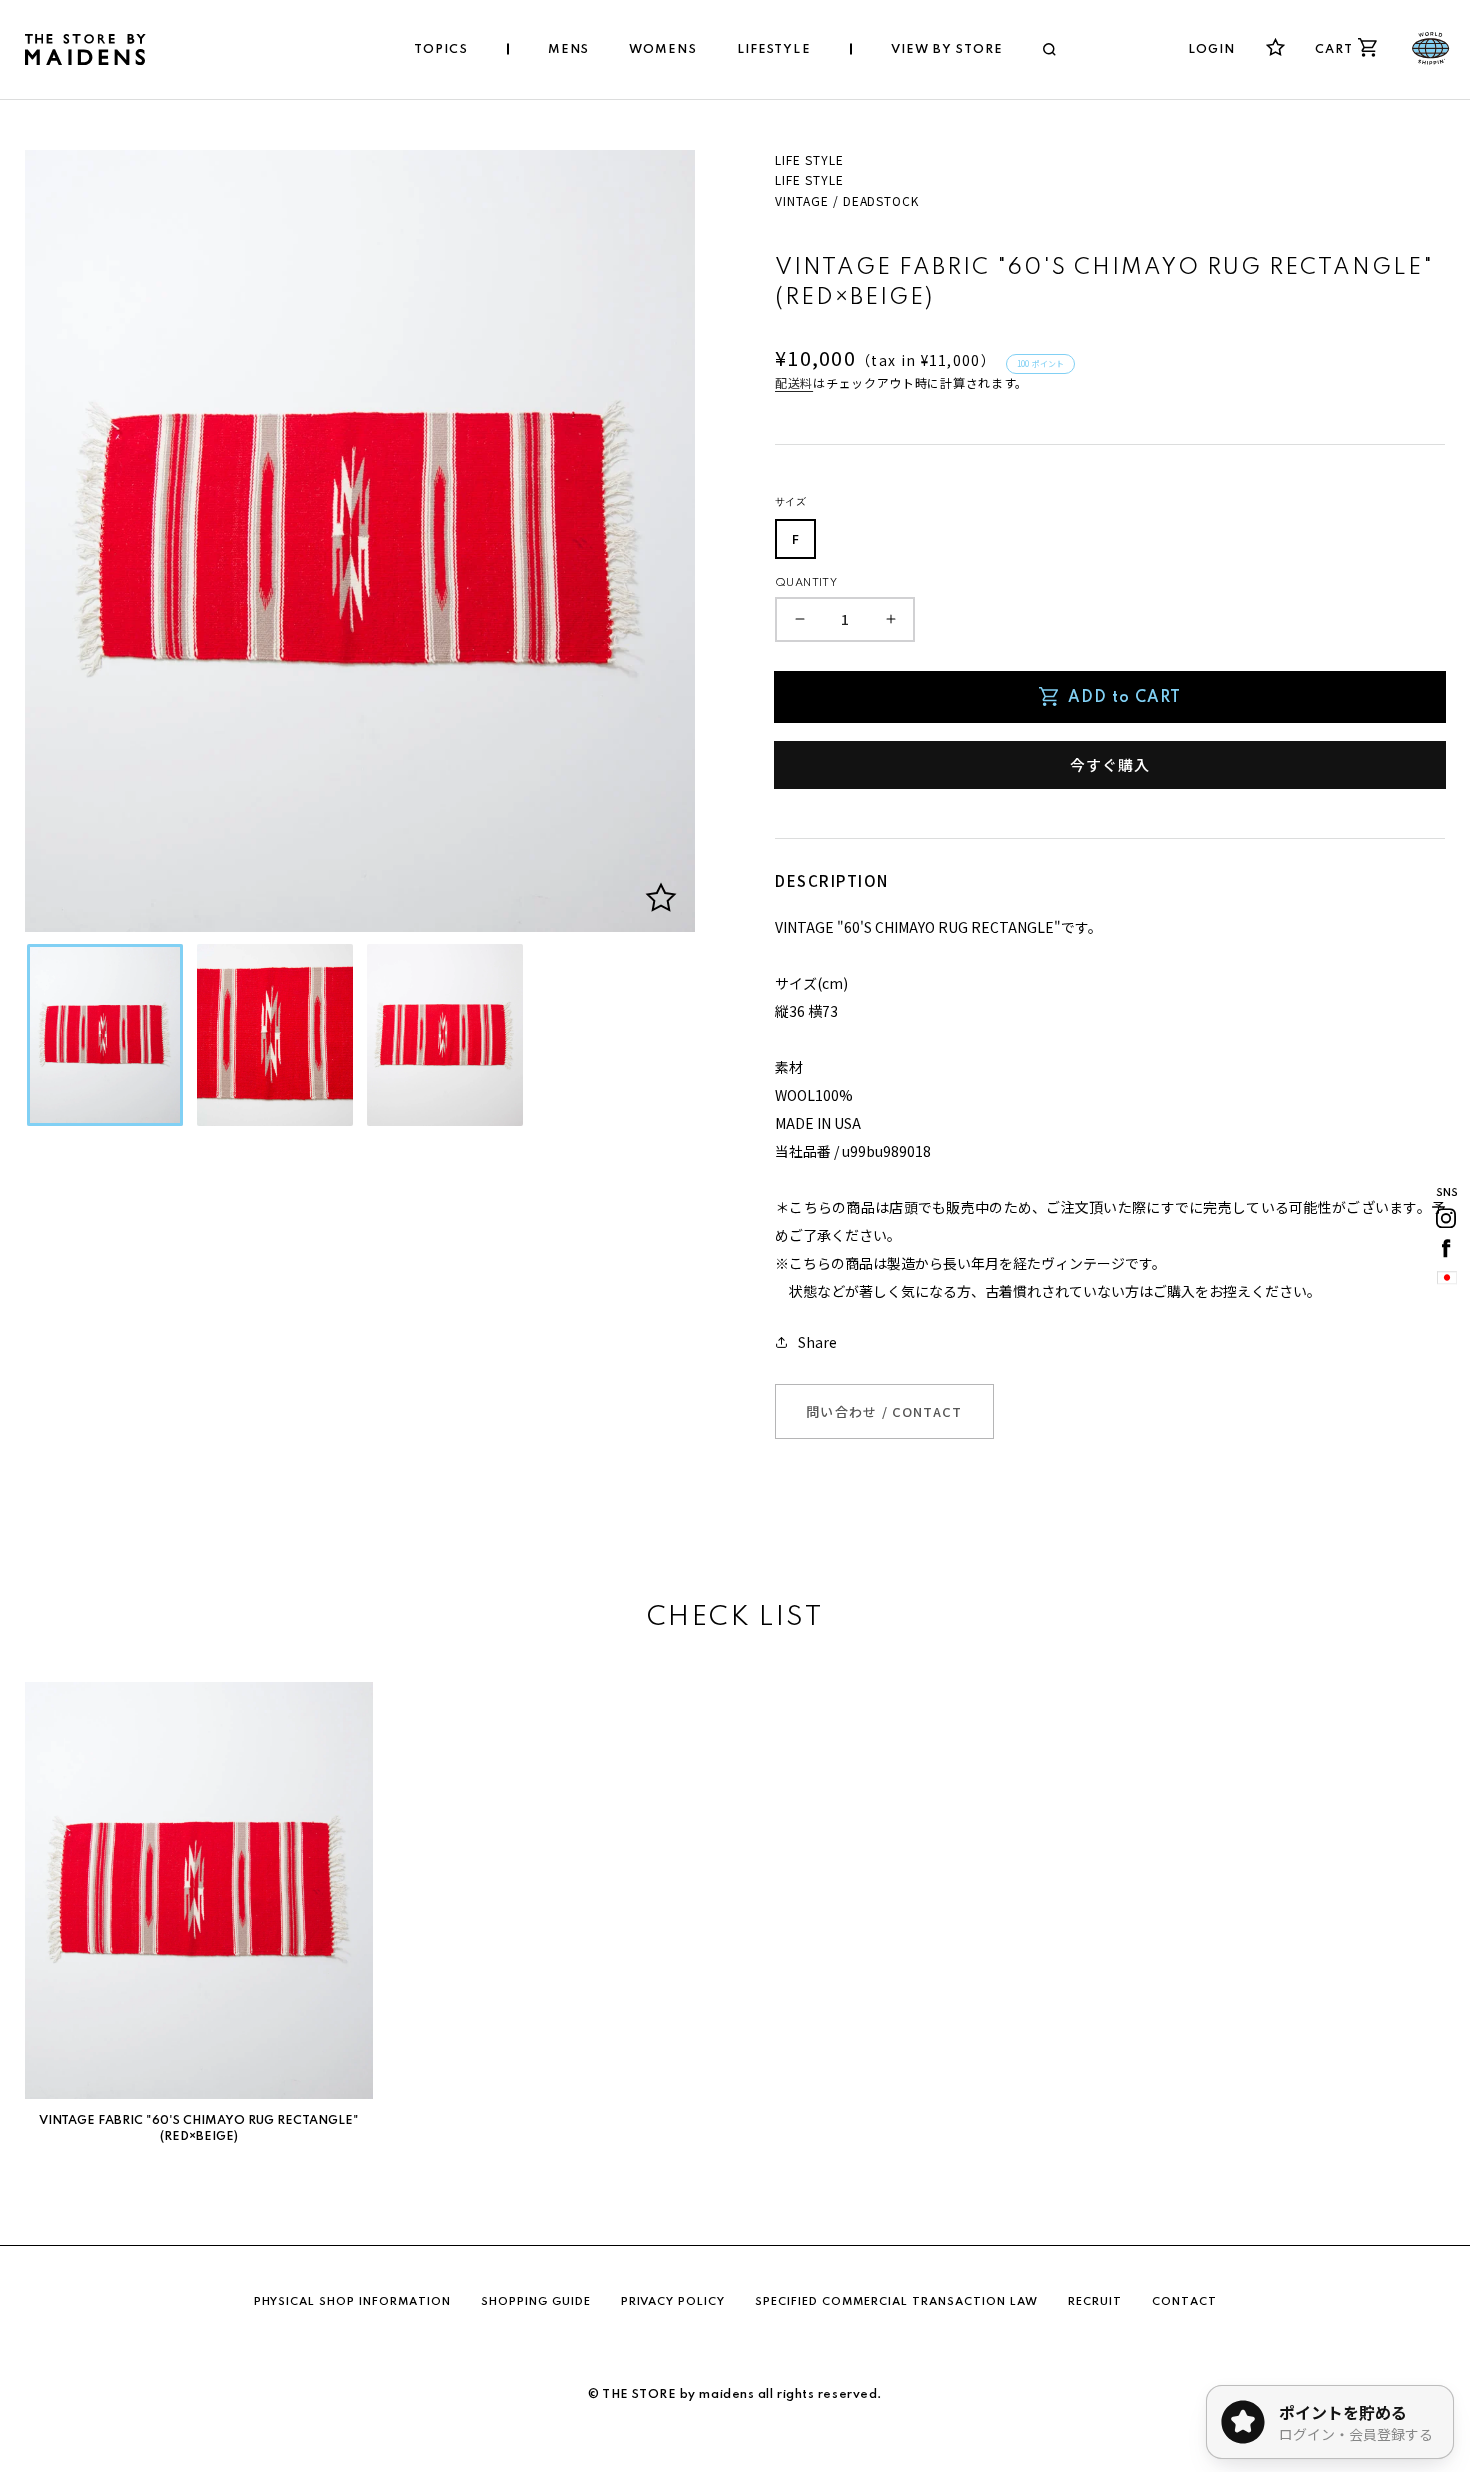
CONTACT (1184, 2302)
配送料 (794, 382)
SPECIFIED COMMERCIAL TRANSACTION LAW (896, 2302)
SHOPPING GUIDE (536, 2302)
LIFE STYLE (809, 159)
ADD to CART (1124, 698)
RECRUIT (1095, 2302)
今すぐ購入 (1110, 764)
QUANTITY (806, 583)
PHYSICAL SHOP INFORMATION (352, 2302)
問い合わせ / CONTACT (884, 1411)
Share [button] (817, 1342)
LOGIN (1212, 50)
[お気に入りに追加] (661, 898)
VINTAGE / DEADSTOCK (847, 200)
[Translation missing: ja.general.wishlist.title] (1275, 47)
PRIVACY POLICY (673, 2302)
